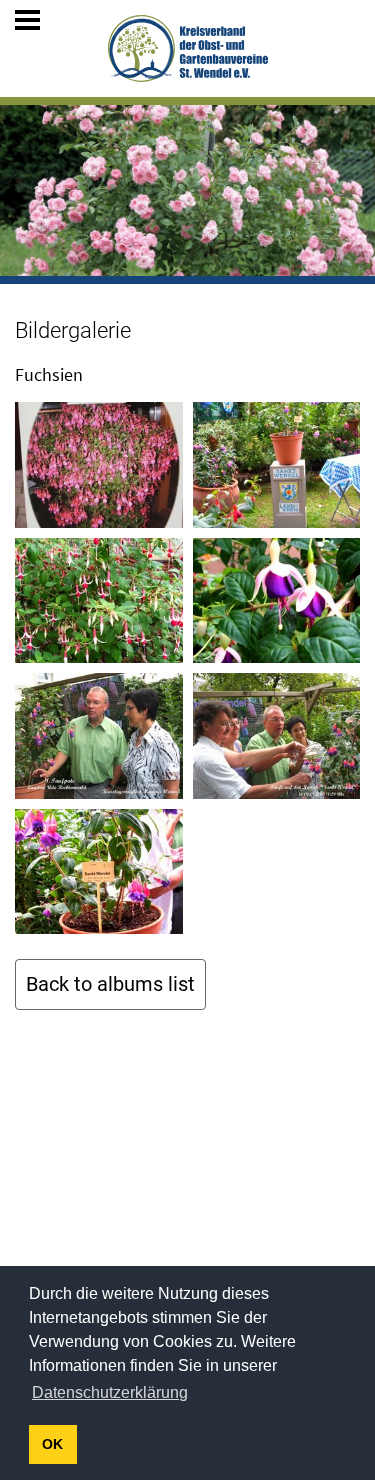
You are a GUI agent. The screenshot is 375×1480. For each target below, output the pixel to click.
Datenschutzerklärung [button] (110, 1392)
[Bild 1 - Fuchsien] (99, 465)
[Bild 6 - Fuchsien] (277, 736)
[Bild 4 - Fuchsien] (277, 601)
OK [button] (52, 1444)
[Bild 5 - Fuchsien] (99, 736)
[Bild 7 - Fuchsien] (99, 872)
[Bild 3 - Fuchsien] (99, 601)
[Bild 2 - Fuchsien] (277, 465)
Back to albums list (110, 984)
